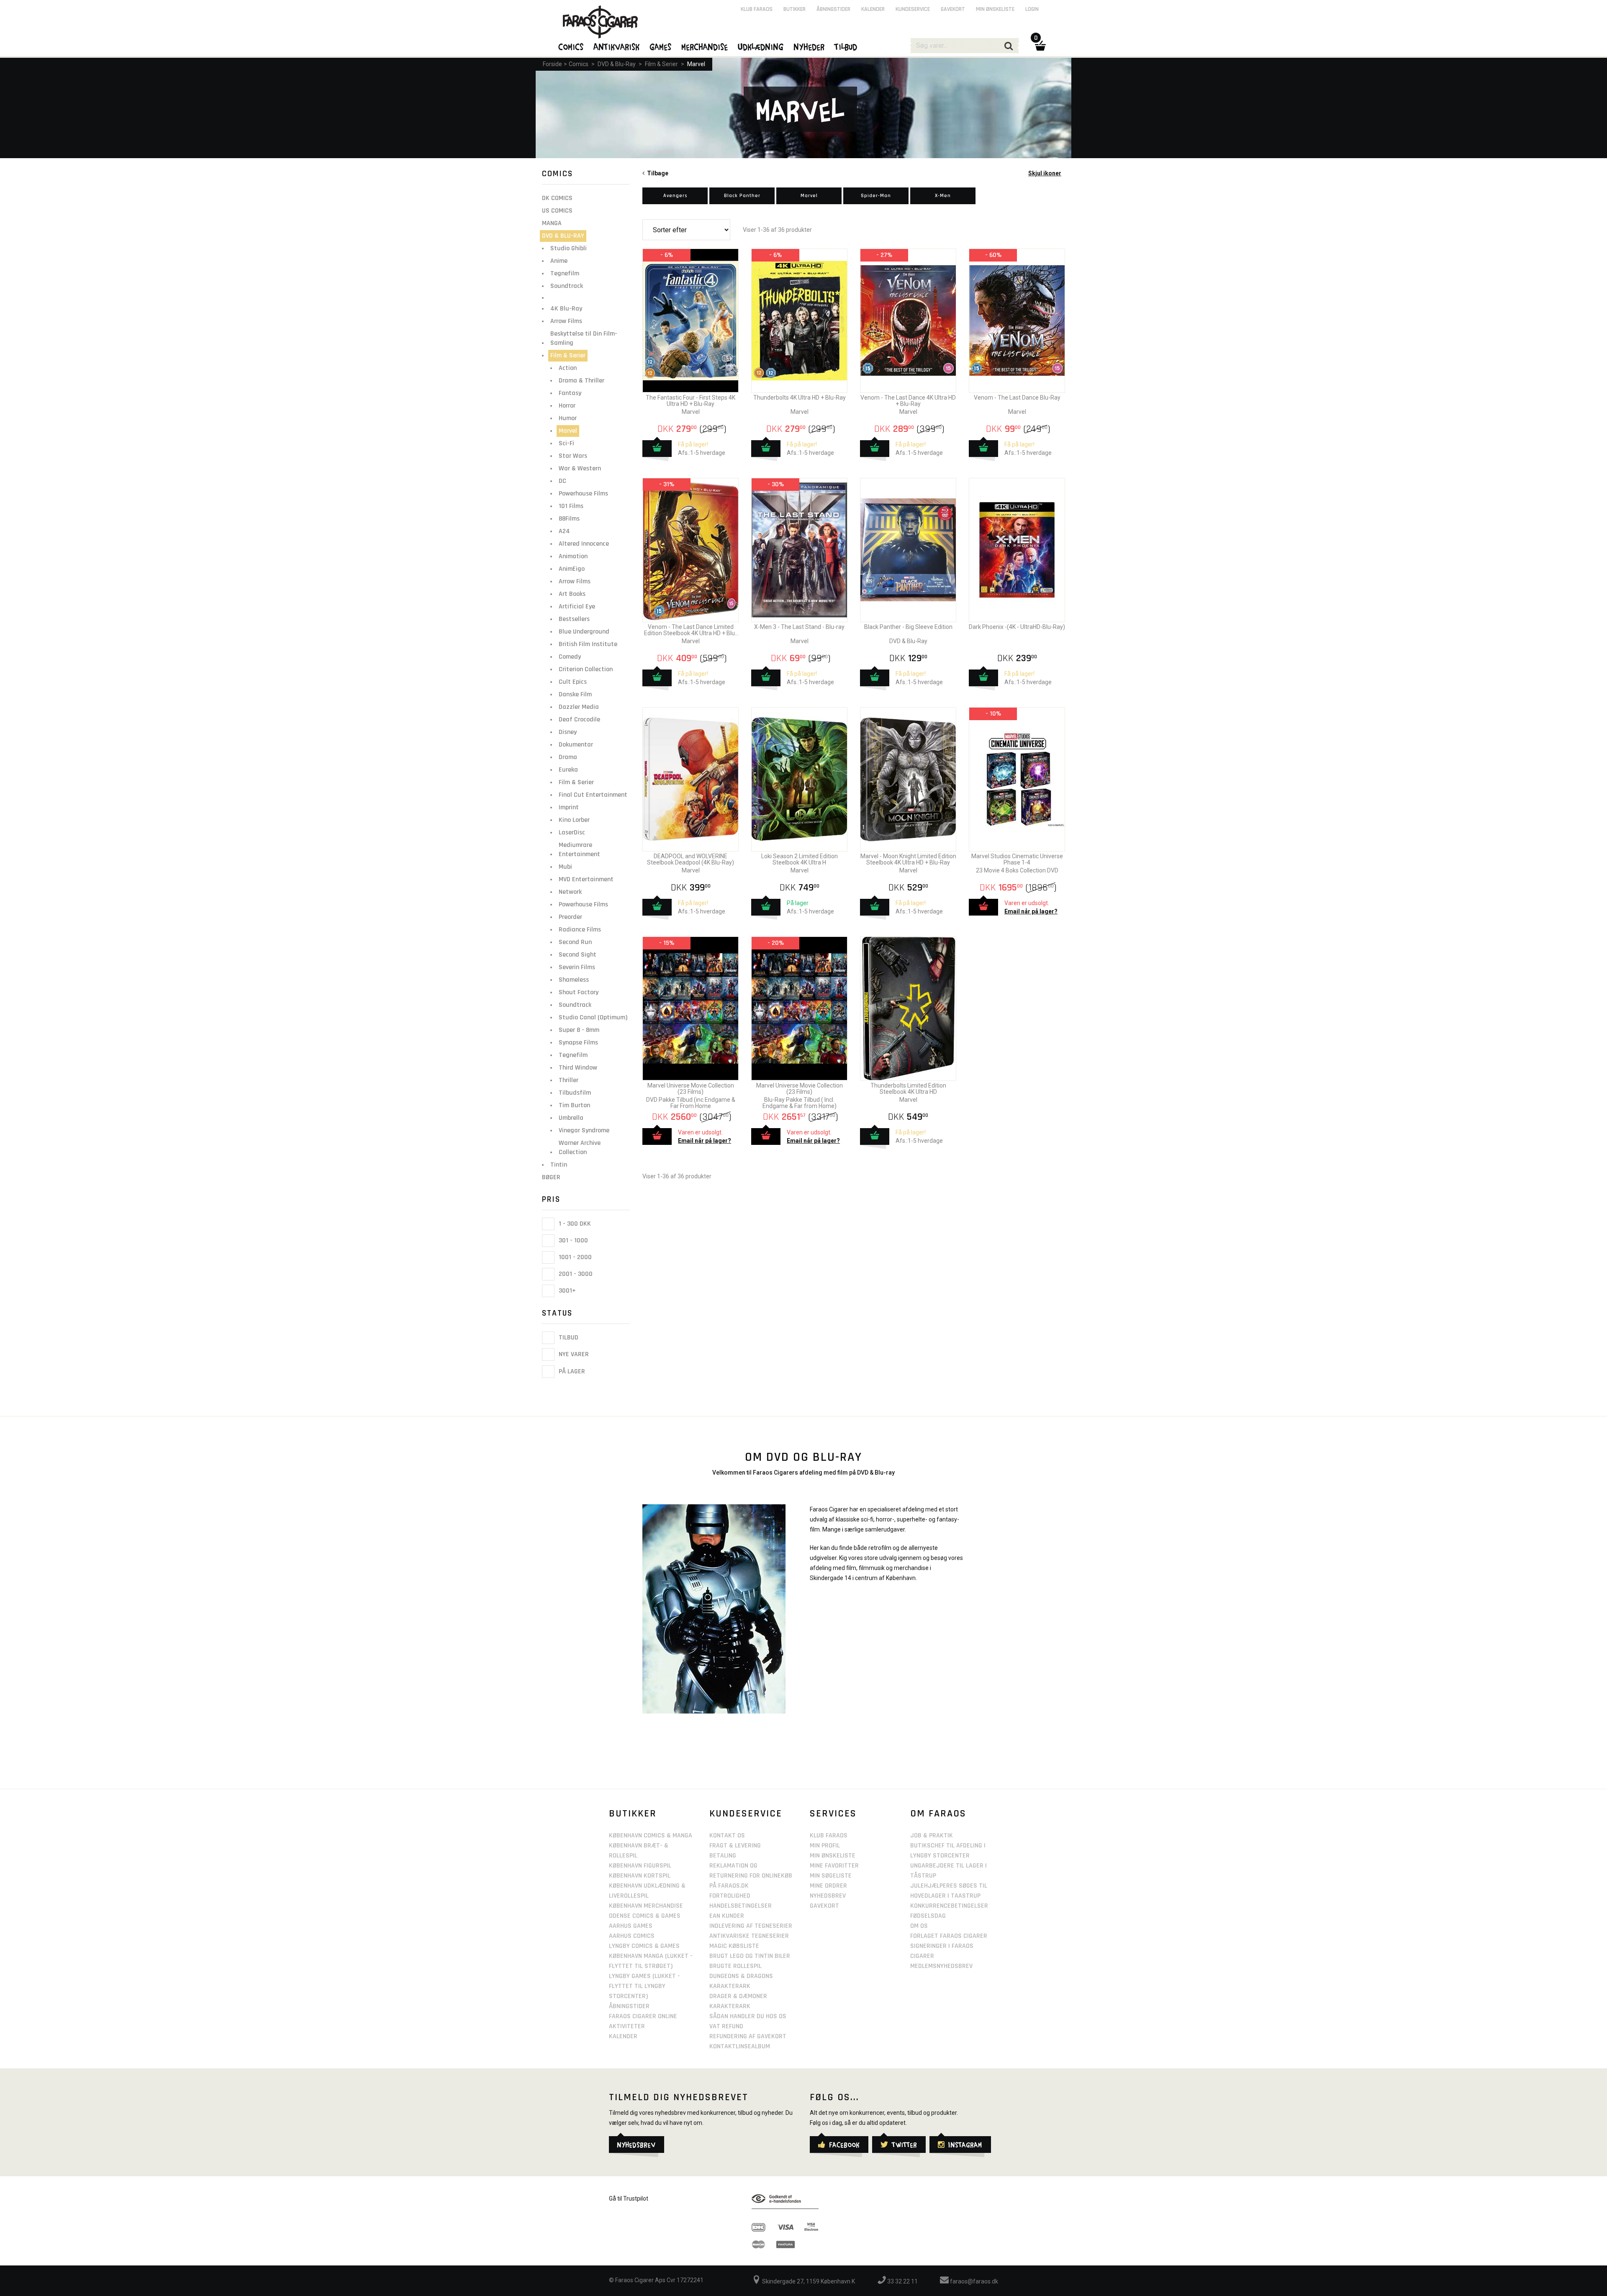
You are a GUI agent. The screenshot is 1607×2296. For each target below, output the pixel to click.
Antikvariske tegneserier (749, 1936)
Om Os (919, 1926)
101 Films (571, 506)
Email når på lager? (1031, 911)
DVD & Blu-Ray (617, 64)
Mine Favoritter (834, 1866)
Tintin (559, 1165)
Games (661, 46)
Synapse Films (578, 1043)
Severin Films (577, 967)
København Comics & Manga (651, 1836)
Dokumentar (576, 745)
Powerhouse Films (583, 494)
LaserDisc (572, 832)
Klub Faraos (757, 9)
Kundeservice (913, 9)
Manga (552, 223)
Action (568, 368)
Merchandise (705, 46)
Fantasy (570, 393)
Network (570, 892)
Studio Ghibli (569, 248)
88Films (569, 519)
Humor (568, 418)
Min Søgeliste (831, 1876)
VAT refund (726, 2026)
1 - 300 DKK (574, 1224)
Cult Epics (573, 682)
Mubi (565, 867)
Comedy (570, 657)
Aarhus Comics (632, 1936)
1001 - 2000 (574, 1257)
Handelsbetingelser (741, 1906)
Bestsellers (574, 619)
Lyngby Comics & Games (644, 1946)
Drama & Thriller (581, 381)
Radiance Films (580, 930)
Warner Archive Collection (580, 1148)
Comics (579, 64)
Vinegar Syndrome (584, 1130)
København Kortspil (640, 1876)
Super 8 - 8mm (579, 1030)
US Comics (557, 211)
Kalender (873, 9)
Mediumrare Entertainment (579, 850)
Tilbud (568, 1338)
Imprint (569, 807)
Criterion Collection (586, 669)
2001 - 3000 (575, 1274)
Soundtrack (567, 286)
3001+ (566, 1291)
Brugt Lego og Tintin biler (750, 1956)
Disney (568, 732)
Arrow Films (566, 321)
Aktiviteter (627, 2026)
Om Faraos (938, 1814)
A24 (564, 531)
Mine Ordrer (828, 1886)
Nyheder (809, 46)
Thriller (569, 1080)
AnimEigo (572, 569)
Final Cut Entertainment (593, 795)
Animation (573, 556)
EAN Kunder (727, 1916)
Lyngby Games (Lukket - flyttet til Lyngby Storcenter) (644, 1986)
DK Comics (557, 198)
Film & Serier (661, 64)
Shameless (574, 980)
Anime (559, 261)
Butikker (795, 9)
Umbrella (571, 1118)
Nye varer (573, 1355)
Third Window (578, 1068)
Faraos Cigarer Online (643, 2016)
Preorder (570, 917)
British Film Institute (588, 644)
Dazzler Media (579, 707)
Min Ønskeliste (833, 1856)
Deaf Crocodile (579, 720)
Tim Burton (574, 1105)
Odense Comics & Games (645, 1916)
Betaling (723, 1856)
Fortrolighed (730, 1896)
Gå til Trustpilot (629, 2199)
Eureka (568, 770)
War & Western (580, 468)
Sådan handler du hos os (748, 2016)
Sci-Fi (566, 443)
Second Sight (578, 955)
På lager (571, 1371)
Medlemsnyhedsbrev (941, 1966)
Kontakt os (727, 1836)
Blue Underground (584, 632)
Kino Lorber (574, 820)
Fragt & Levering (735, 1846)
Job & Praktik (932, 1836)
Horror (567, 406)
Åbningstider (833, 9)
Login (1032, 9)
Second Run (575, 942)
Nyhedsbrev (828, 1896)
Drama (568, 757)
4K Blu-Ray (566, 309)
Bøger (551, 1177)
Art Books (572, 594)
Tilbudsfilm (575, 1093)
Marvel (696, 64)
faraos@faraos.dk (973, 2281)
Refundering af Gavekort (748, 2036)
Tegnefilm (565, 273)
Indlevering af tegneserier (751, 1926)
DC (562, 481)
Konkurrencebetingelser (949, 1906)
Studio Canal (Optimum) (593, 1017)
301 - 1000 (572, 1240)
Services (833, 1814)
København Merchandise (646, 1906)
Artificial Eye (577, 607)
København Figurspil (640, 1866)
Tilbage (656, 173)
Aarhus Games (631, 1926)
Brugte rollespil (735, 1966)
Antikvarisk (617, 46)
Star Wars (573, 456)
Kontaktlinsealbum (740, 2046)
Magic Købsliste (734, 1946)
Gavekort (953, 9)
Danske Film (575, 694)
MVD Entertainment (586, 879)
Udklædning (761, 46)
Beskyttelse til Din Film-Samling (584, 338)
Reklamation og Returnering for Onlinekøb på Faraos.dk (751, 1876)
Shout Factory (579, 992)
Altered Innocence (584, 544)
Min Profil (825, 1846)
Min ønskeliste (995, 9)
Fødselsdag (928, 1916)
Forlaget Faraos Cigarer (949, 1936)
